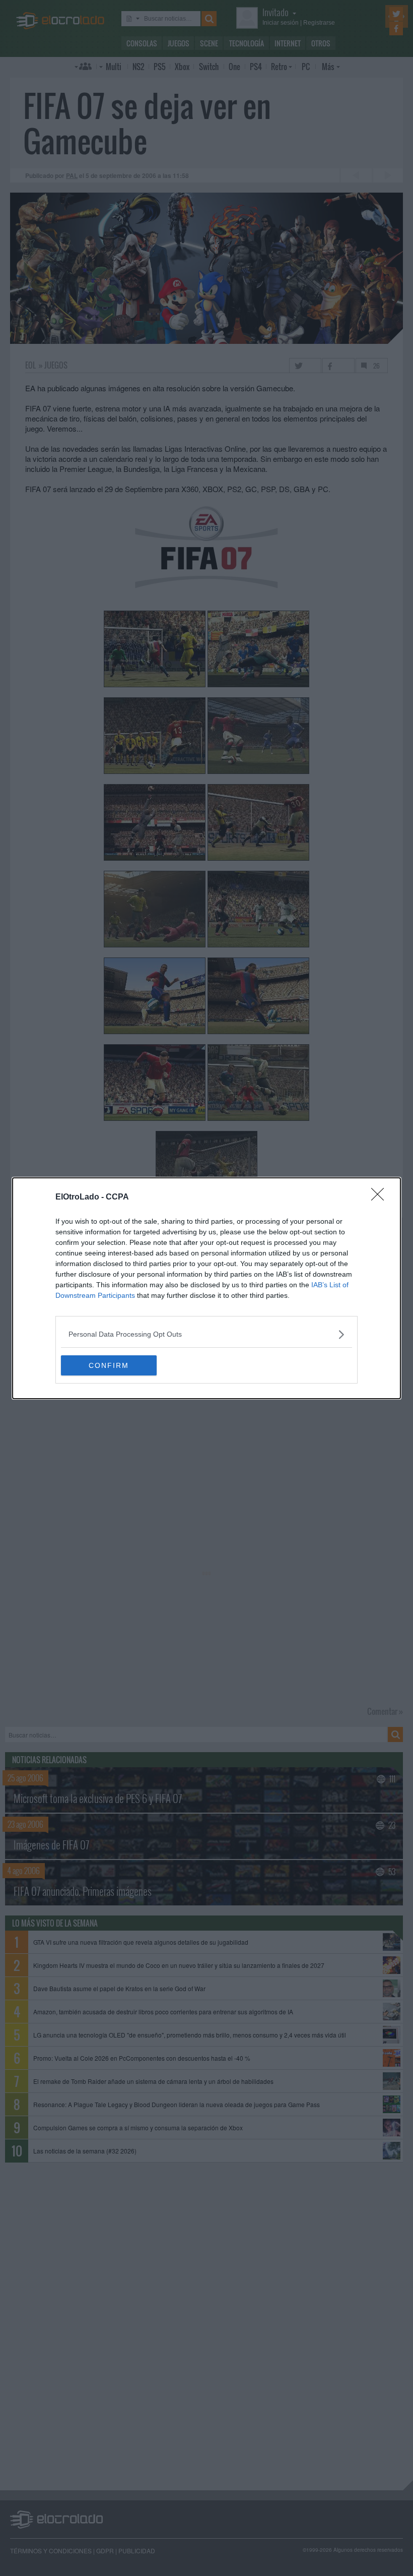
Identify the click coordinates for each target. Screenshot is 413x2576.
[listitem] (206, 1334)
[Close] (381, 1197)
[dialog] (206, 1288)
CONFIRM (109, 1365)
